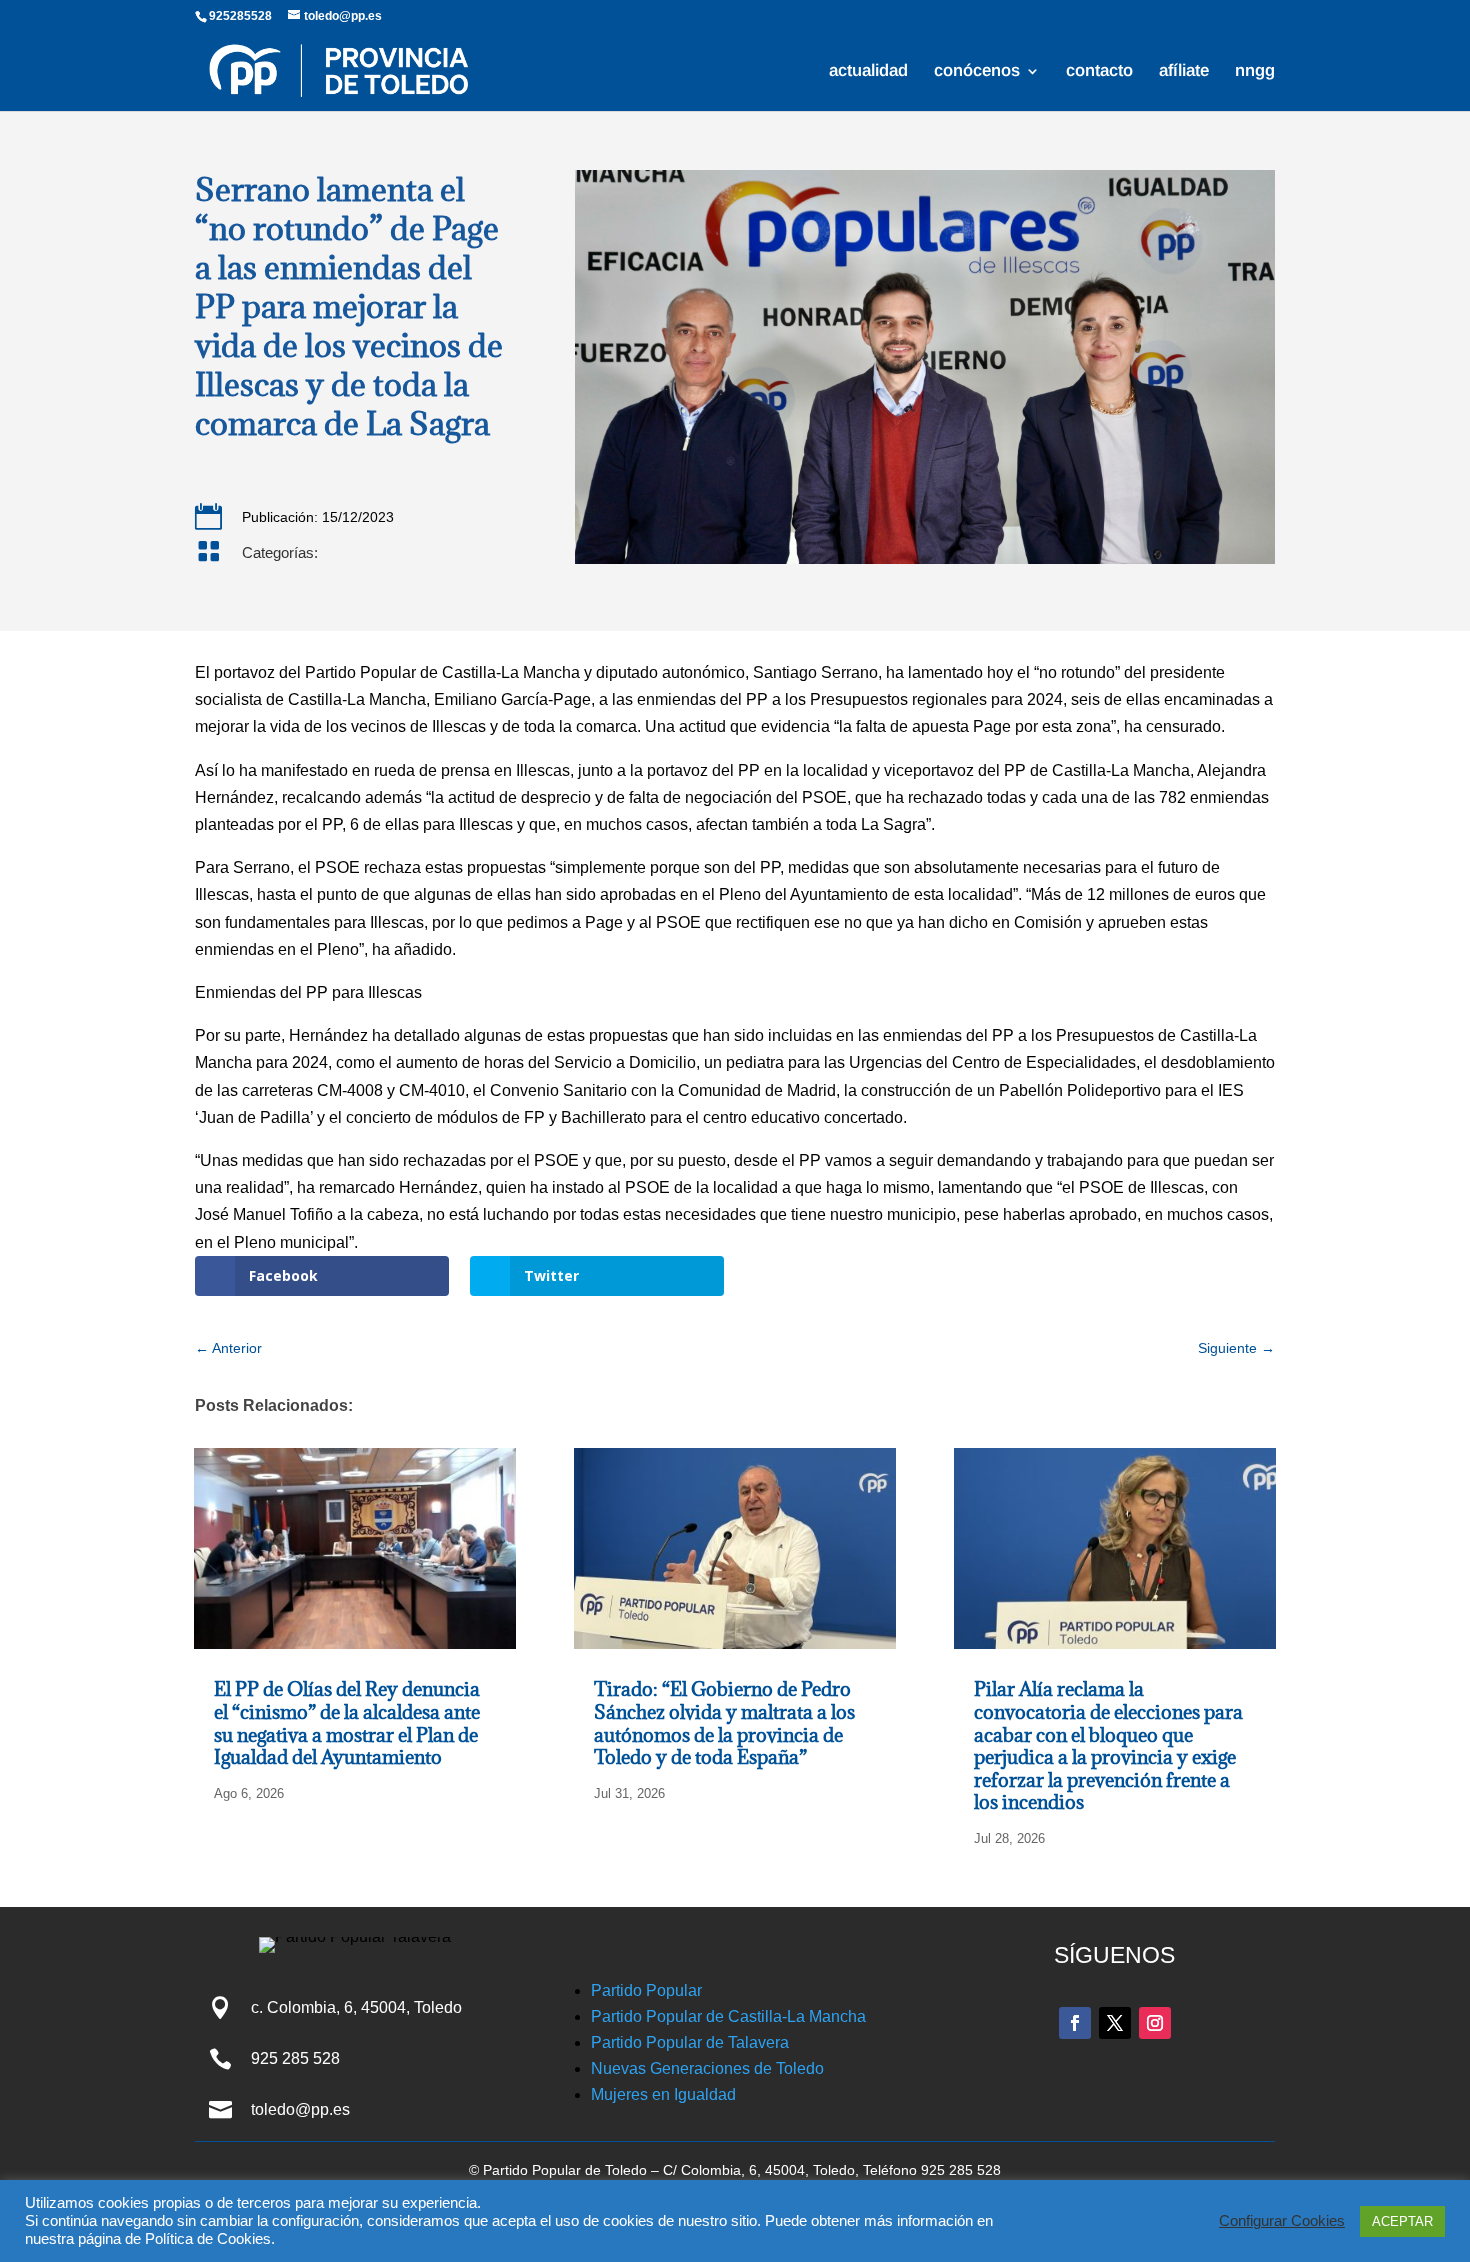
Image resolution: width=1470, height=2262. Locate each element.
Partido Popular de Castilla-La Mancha (728, 2016)
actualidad (868, 72)
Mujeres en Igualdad (663, 2094)
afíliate (1184, 72)
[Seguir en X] (1115, 2023)
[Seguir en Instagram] (1155, 2023)
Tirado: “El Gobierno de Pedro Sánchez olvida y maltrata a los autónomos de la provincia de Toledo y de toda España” (724, 1723)
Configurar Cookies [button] (1282, 2221)
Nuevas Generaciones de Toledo (707, 2068)
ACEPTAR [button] (1402, 2221)
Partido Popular (646, 1990)
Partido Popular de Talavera (690, 2042)
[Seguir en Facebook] (1075, 2023)
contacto (1099, 72)
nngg (1255, 72)
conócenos (977, 72)
